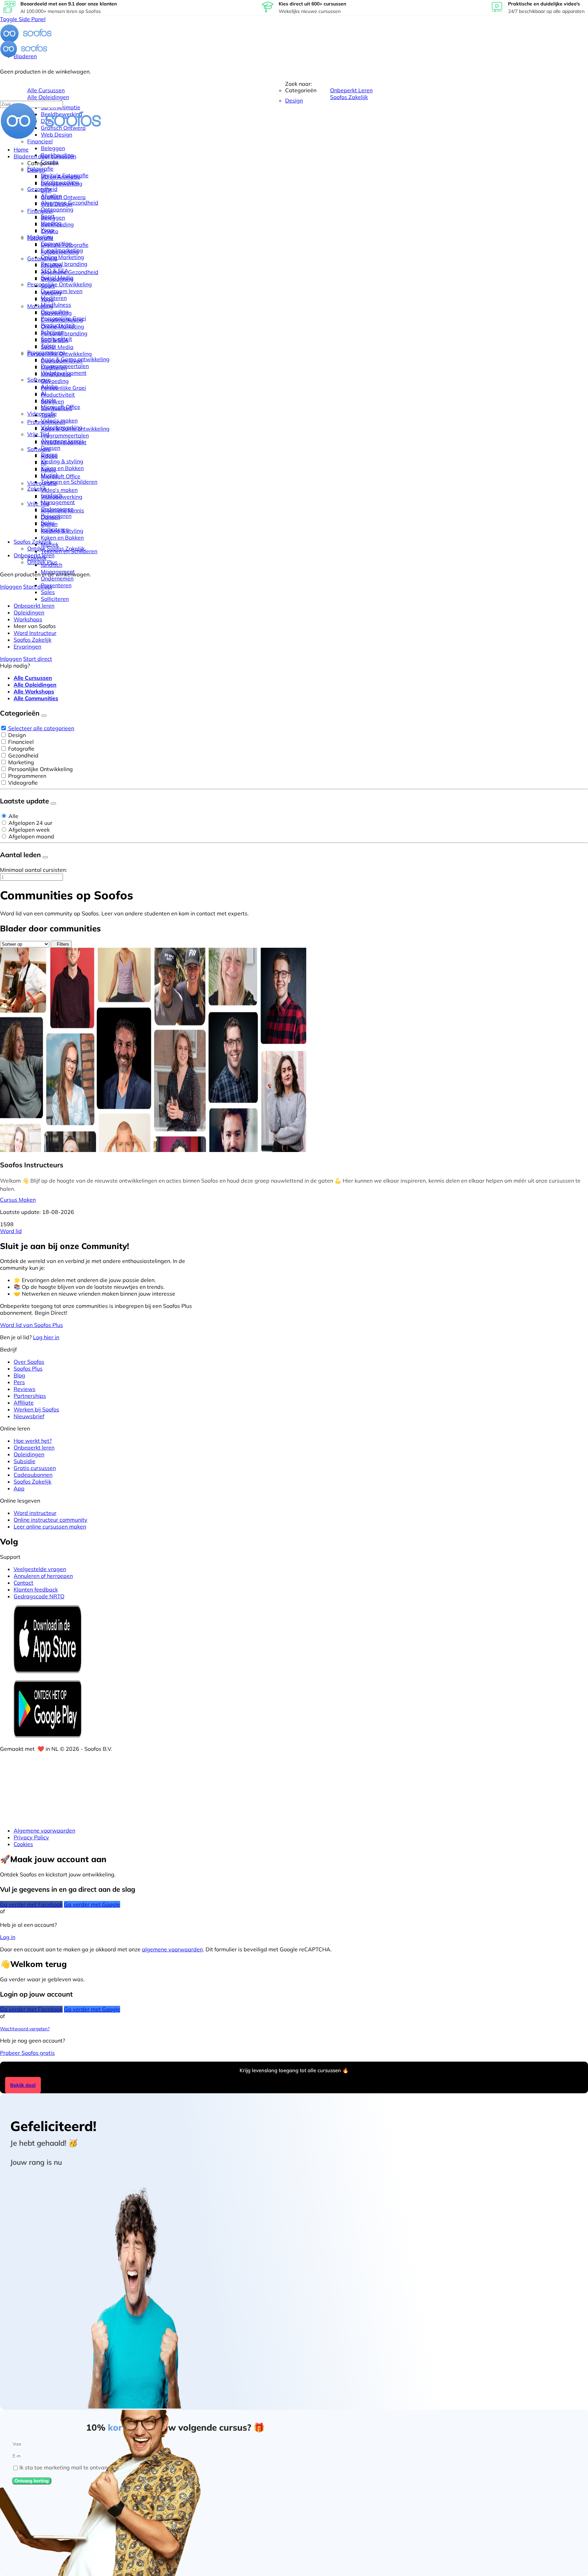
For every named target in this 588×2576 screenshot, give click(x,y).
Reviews (24, 1389)
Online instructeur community (51, 1520)
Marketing (21, 762)
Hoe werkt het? (33, 1441)
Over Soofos (29, 1362)
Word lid (11, 1231)
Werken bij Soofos (36, 1409)
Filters (63, 944)
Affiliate (24, 1403)
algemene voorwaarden (172, 1949)
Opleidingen (29, 1454)
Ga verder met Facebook (31, 1904)
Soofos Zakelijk (32, 1482)
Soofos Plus (28, 1369)
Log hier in (46, 1337)
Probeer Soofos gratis (27, 2053)
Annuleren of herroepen (43, 1576)
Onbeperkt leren (34, 1447)
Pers (19, 1382)
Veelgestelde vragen (40, 1569)
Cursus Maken (18, 1200)
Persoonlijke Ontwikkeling (40, 769)
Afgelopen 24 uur (30, 823)
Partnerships (30, 1396)
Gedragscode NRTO (39, 1596)
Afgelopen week (29, 830)
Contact (23, 1583)
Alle (13, 816)
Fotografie (21, 749)
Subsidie (24, 1461)
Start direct (38, 587)
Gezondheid (23, 755)
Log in (8, 1937)
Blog (19, 1375)
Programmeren (27, 776)
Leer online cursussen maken (50, 1526)
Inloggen (11, 587)
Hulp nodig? (15, 666)
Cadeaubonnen (33, 1475)
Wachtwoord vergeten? (25, 2029)
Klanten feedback (36, 1589)
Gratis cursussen (35, 1468)
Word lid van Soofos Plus (31, 1325)
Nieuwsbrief (29, 1416)
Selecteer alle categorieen (41, 728)
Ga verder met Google (92, 1904)
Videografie (23, 783)
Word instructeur (35, 1513)
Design (17, 735)
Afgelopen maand (31, 836)
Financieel (21, 742)
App (19, 1488)
